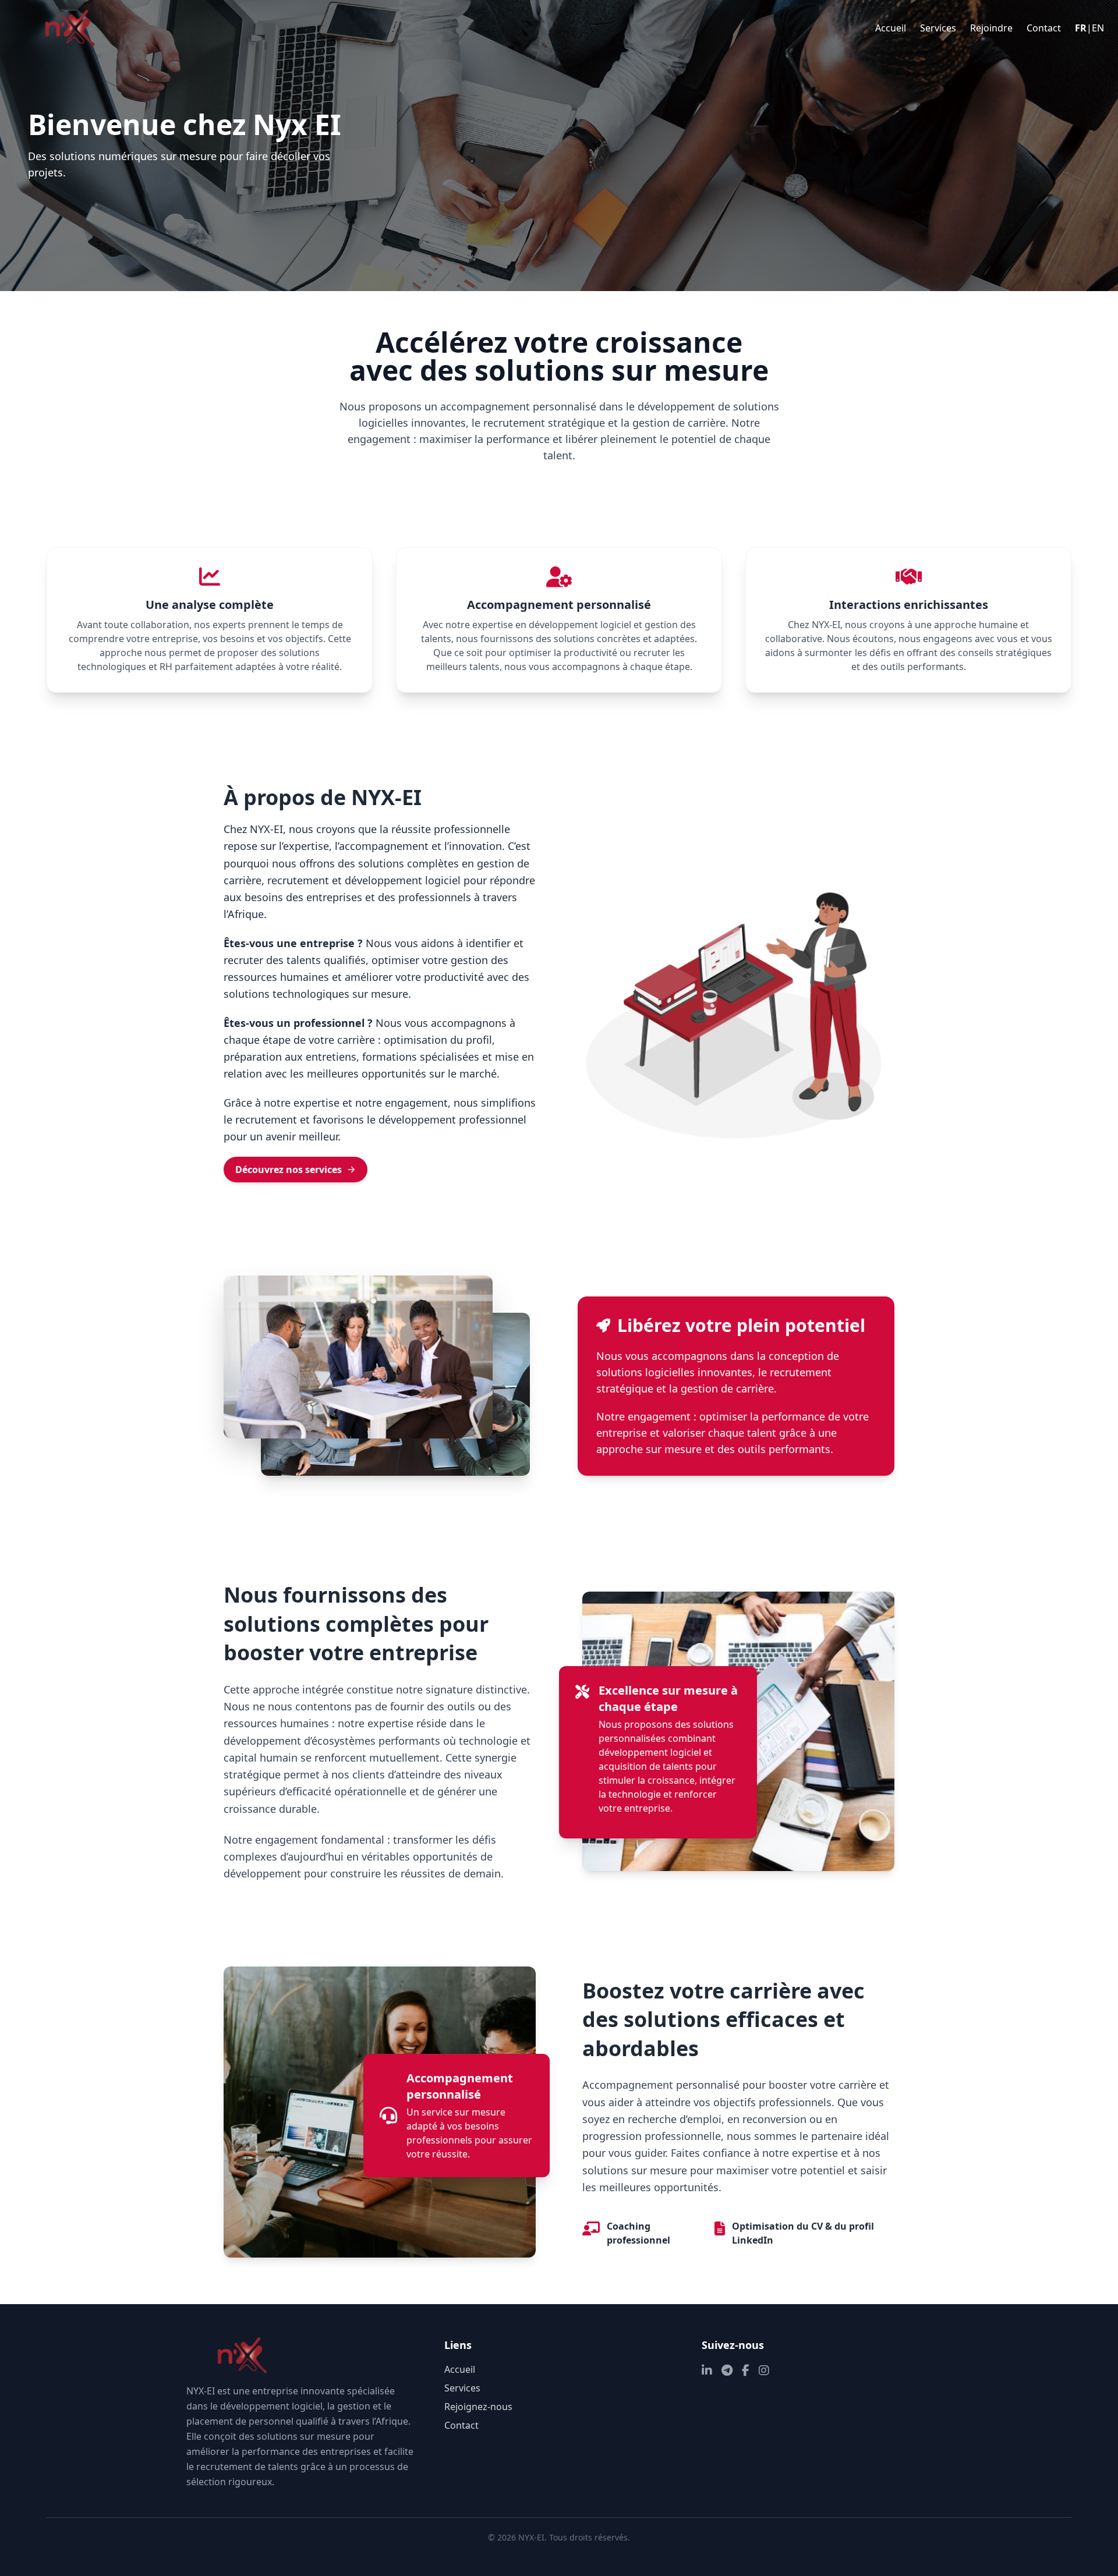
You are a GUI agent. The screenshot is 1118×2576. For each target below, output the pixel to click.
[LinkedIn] (707, 2371)
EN (1098, 28)
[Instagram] (764, 2371)
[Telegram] (727, 2371)
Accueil (891, 28)
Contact (1044, 28)
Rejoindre (991, 28)
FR (1081, 28)
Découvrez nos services (289, 1170)
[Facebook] (746, 2371)
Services (938, 28)
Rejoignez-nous (478, 2407)
